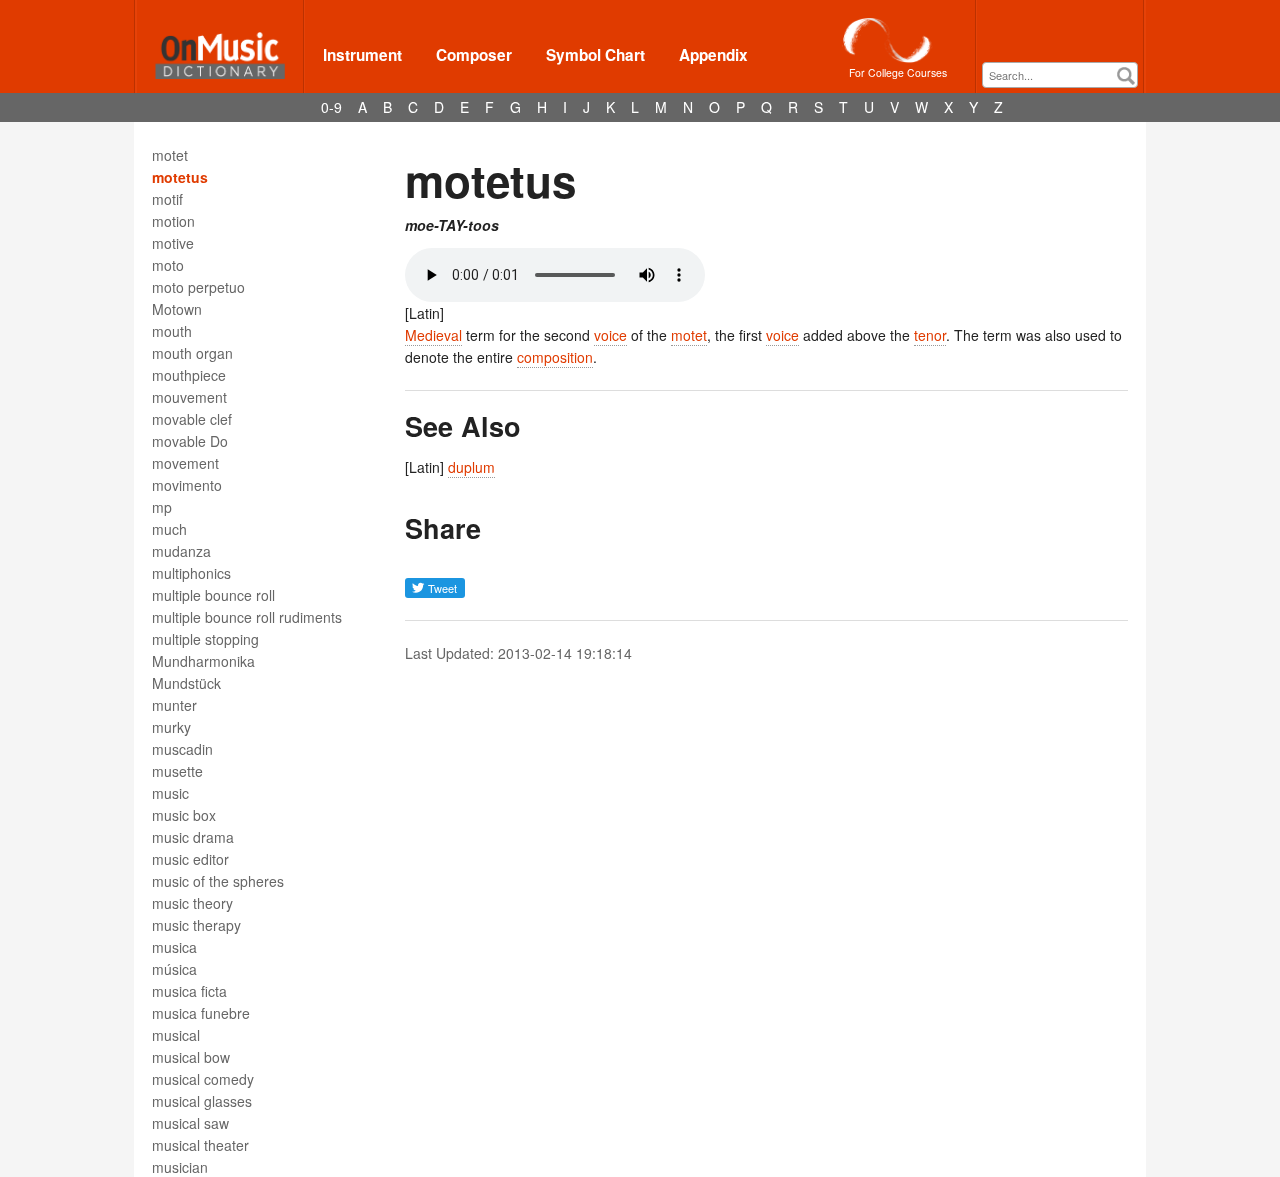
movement (185, 463)
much (169, 529)
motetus (180, 177)
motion (173, 221)
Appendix (713, 55)
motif (167, 199)
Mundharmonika (203, 661)
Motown (177, 309)
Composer (474, 55)
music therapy (196, 925)
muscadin (182, 749)
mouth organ (192, 353)
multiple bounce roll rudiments (247, 617)
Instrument (362, 55)
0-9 (331, 107)
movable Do (190, 441)
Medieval (433, 335)
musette (177, 771)
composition (555, 357)
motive (173, 243)
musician (180, 1167)
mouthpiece (189, 375)
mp (162, 507)
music (170, 793)
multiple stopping (205, 639)
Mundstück (186, 683)
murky (171, 727)
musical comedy (203, 1079)
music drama (193, 837)
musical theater (200, 1145)
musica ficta (189, 991)
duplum (471, 467)
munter (174, 705)
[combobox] (1060, 75)
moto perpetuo (198, 287)
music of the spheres (218, 881)
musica (174, 947)
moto (168, 265)
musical (176, 1035)
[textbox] (1065, 75)
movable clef (192, 419)
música (174, 969)
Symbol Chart (595, 55)
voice (610, 335)
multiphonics (191, 573)
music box (184, 815)
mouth (172, 331)
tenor (930, 335)
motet (170, 155)
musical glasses (202, 1101)
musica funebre (201, 1013)
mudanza (181, 551)
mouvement (189, 397)
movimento (187, 485)
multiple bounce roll (213, 595)
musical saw (190, 1123)
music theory (192, 903)
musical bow (191, 1057)
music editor (190, 859)
